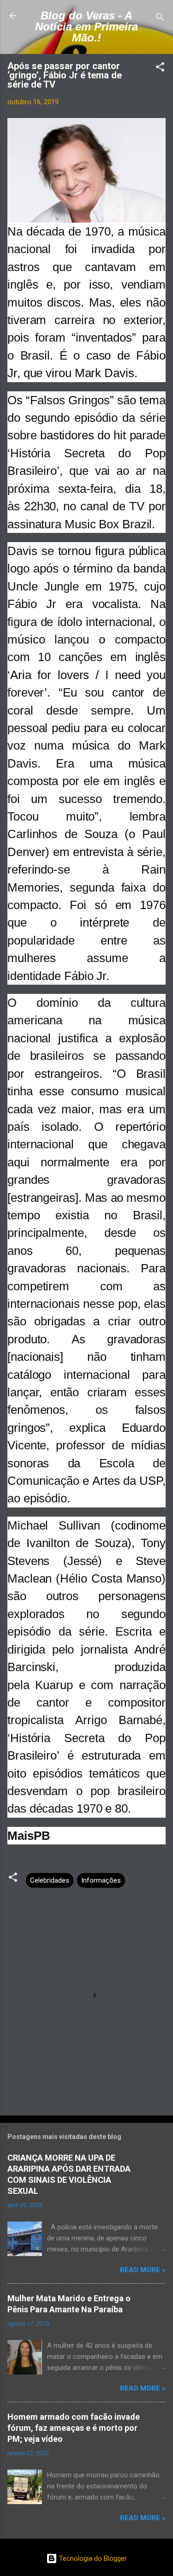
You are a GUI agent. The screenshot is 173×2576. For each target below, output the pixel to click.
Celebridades (50, 1880)
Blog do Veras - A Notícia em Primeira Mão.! (86, 27)
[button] (160, 68)
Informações (101, 1880)
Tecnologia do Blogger (92, 2558)
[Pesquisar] (160, 19)
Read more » (143, 2270)
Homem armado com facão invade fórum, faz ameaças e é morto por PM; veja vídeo (74, 2428)
